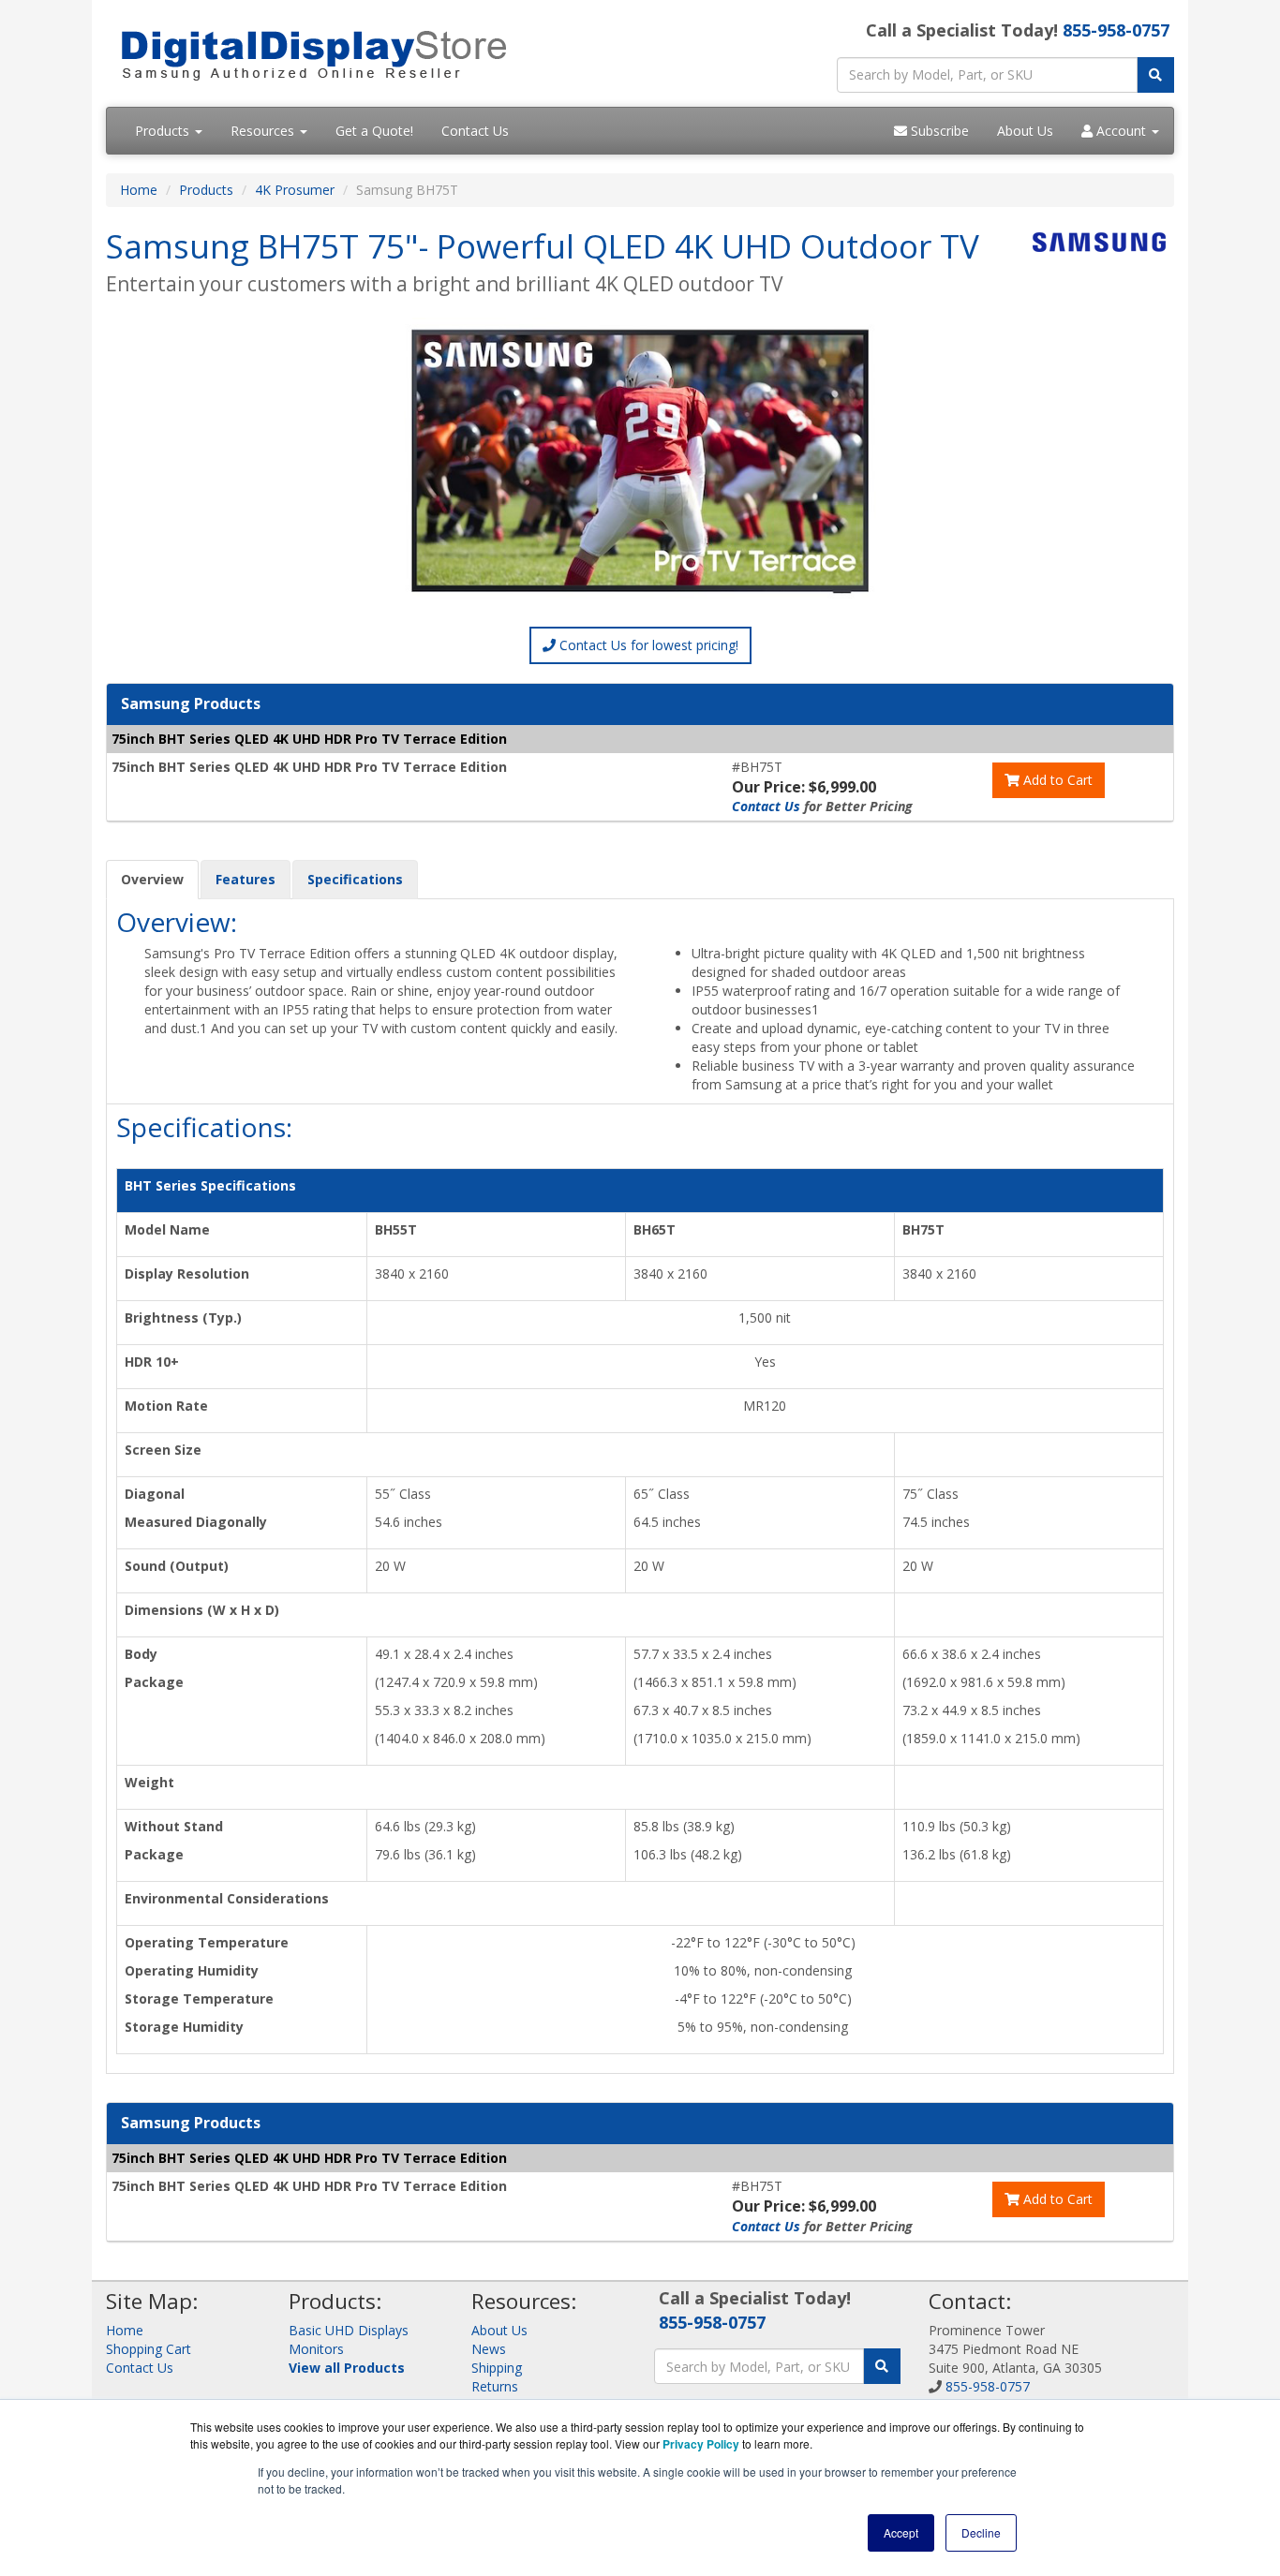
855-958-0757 (1116, 30)
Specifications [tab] (355, 879)
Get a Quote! (374, 131)
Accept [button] (901, 2532)
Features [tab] (246, 879)
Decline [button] (981, 2532)
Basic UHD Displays (349, 2330)
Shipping (497, 2368)
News (489, 2349)
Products (164, 131)
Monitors (316, 2349)
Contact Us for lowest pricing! (647, 645)
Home (139, 190)
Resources (264, 131)
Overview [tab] (152, 879)
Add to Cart (1056, 780)
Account (1121, 131)
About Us (1025, 131)
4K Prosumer (295, 190)
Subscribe (938, 131)
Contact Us (475, 131)
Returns (495, 2386)
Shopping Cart (149, 2349)
